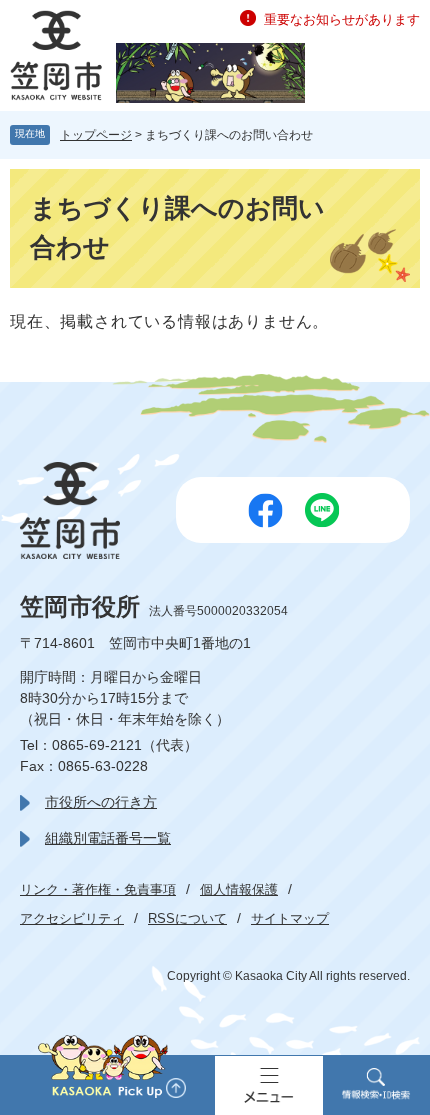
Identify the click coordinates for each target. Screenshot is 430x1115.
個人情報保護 (239, 889)
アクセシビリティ (72, 918)
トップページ (96, 135)
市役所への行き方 (101, 802)
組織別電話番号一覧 (108, 838)
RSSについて (187, 918)
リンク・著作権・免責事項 (98, 889)
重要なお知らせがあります (342, 19)
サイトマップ (290, 918)
